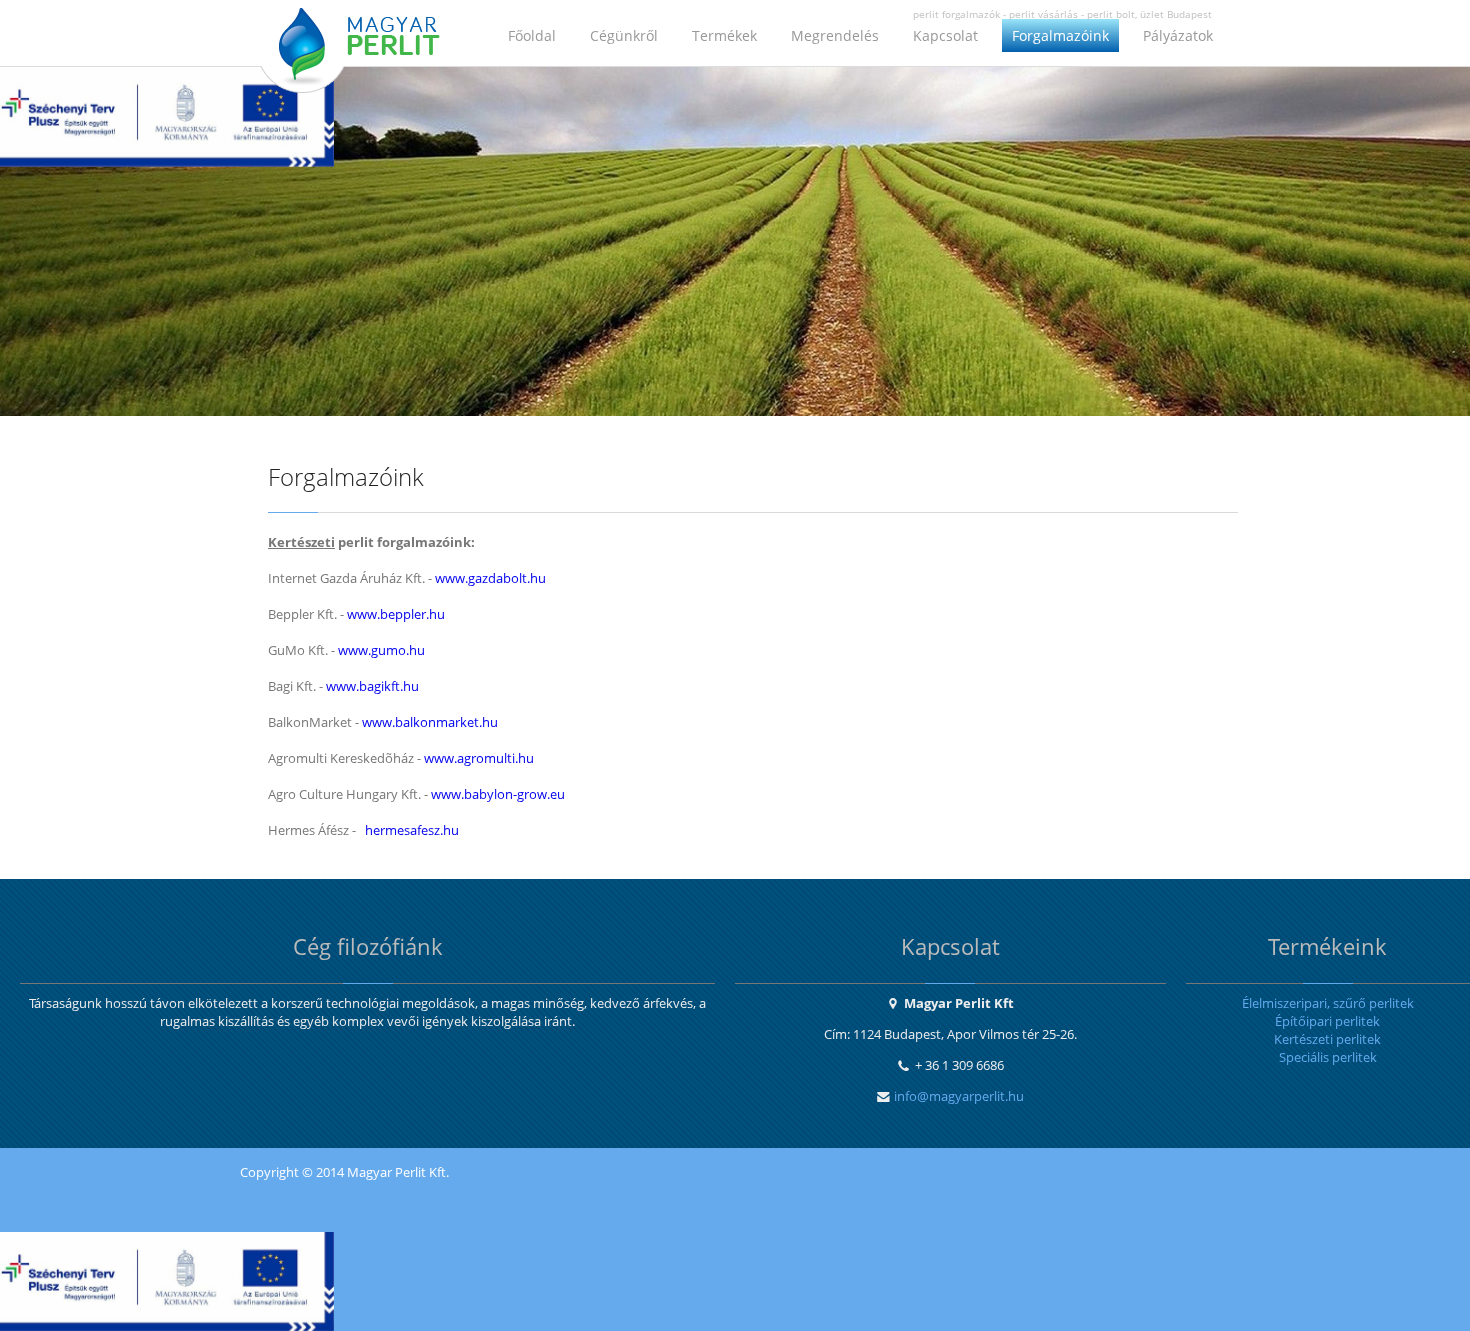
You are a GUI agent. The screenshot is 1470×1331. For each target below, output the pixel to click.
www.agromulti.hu (479, 758)
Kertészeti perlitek (1327, 1039)
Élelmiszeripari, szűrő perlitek (1328, 1003)
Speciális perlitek (1328, 1057)
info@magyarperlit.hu (959, 1096)
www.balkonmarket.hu (430, 722)
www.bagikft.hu (372, 686)
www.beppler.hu (396, 614)
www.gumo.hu (381, 650)
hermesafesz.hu (412, 830)
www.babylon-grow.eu (498, 794)
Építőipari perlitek (1327, 1021)
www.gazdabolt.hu (490, 578)
